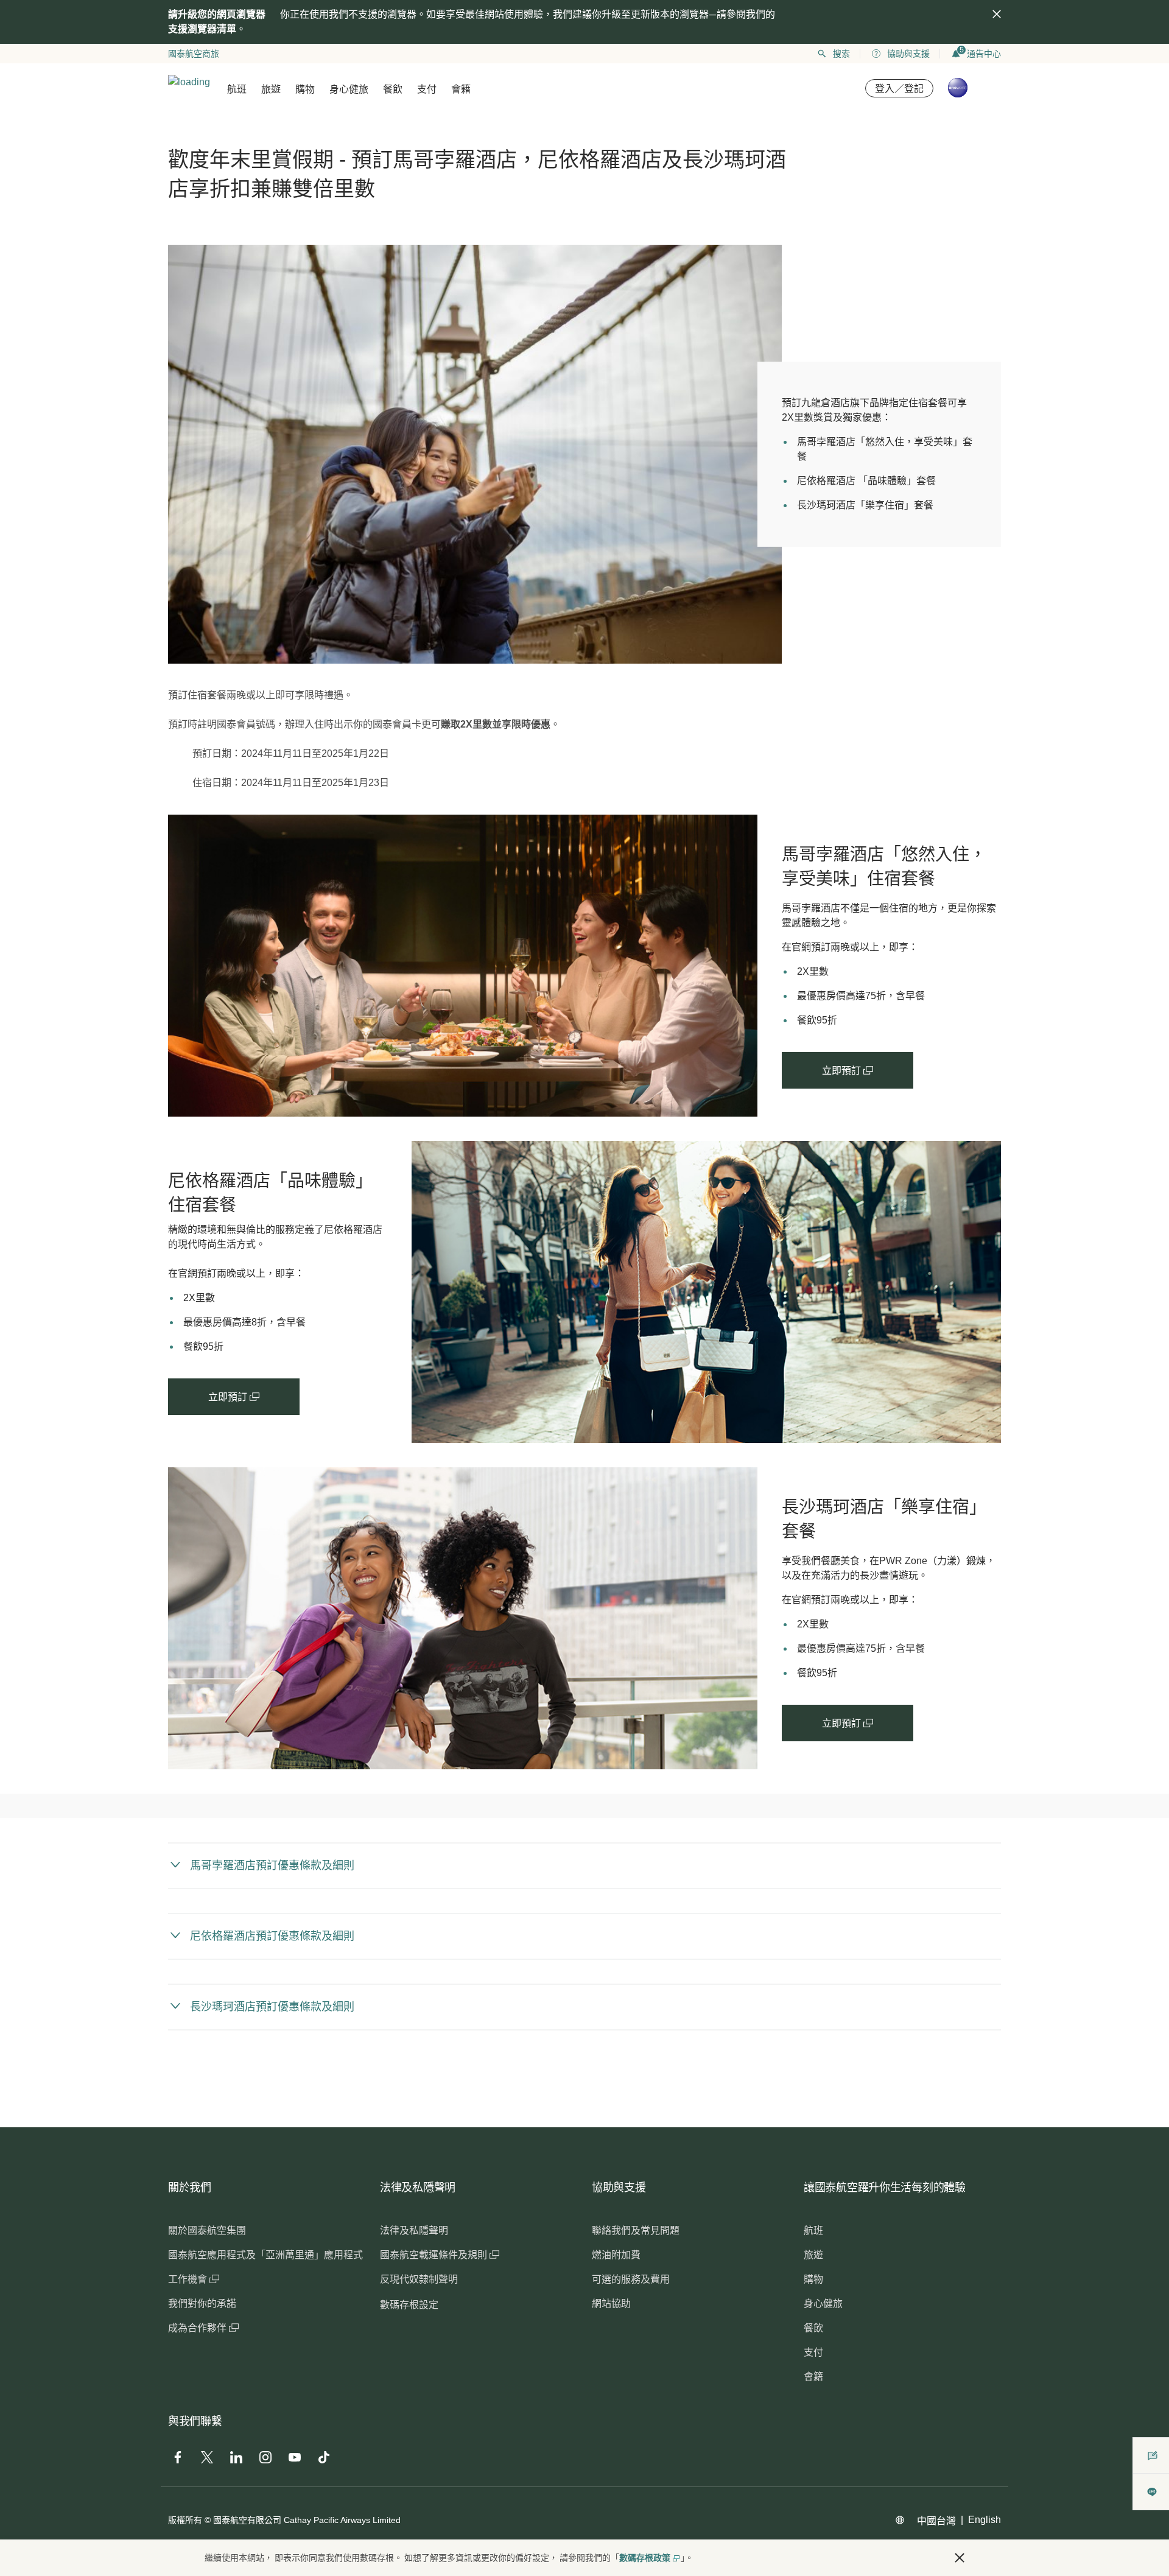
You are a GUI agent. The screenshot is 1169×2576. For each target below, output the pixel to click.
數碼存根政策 (645, 2558)
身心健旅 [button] (349, 89)
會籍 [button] (461, 89)
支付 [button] (427, 89)
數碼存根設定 (409, 2305)
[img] (997, 14)
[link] (463, 966)
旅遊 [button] (271, 89)
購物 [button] (305, 89)
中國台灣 (936, 2521)
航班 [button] (237, 89)
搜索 (841, 54)
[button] (960, 2558)
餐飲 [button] (393, 89)
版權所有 (185, 2520)
